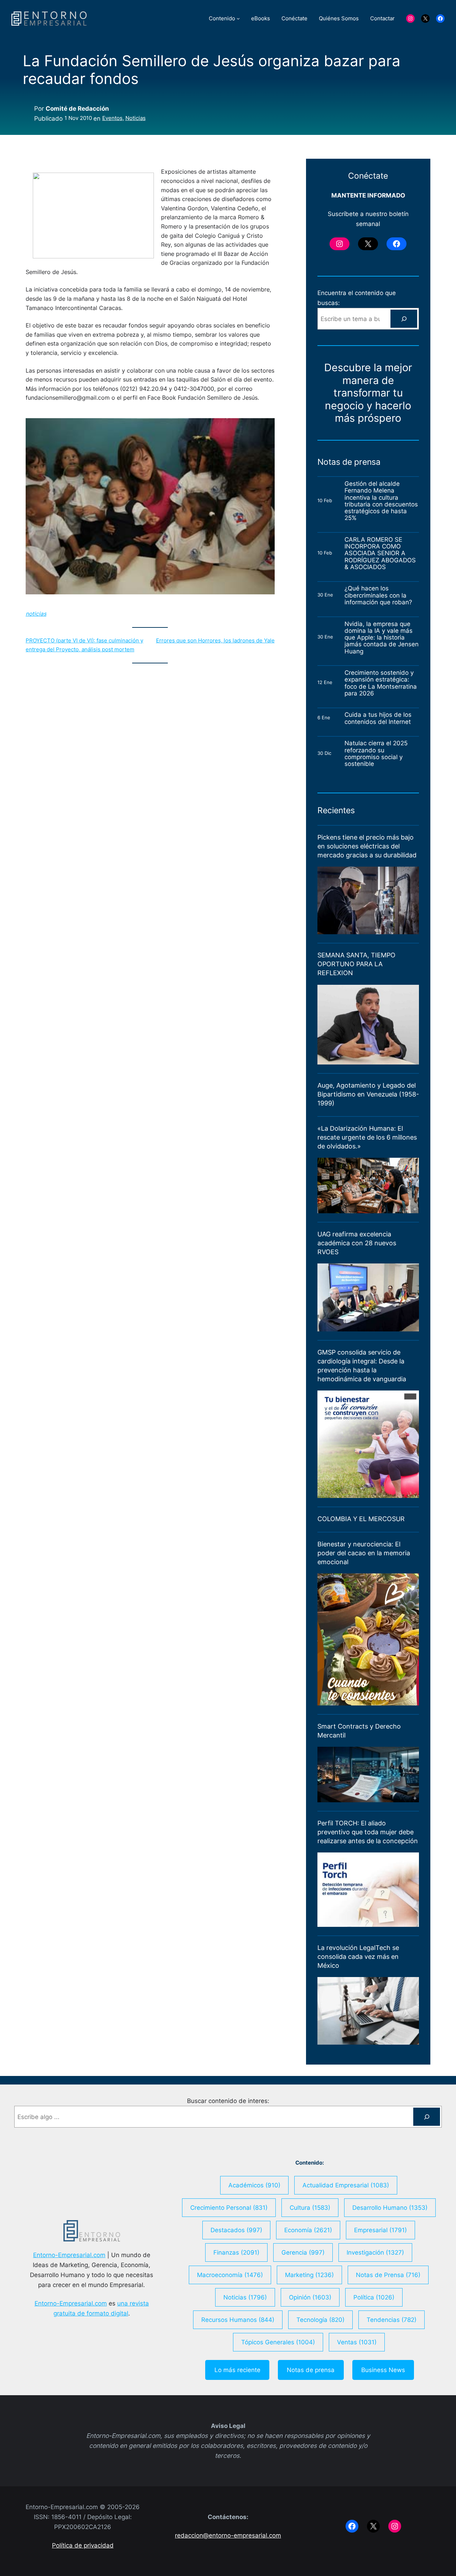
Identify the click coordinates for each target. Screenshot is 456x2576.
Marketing (309, 2275)
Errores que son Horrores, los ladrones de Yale (215, 640)
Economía (308, 2230)
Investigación (375, 2252)
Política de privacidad (83, 2545)
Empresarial (380, 2230)
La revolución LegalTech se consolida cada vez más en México (358, 1957)
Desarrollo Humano (390, 2207)
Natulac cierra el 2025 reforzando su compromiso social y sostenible (376, 753)
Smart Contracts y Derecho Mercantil (359, 1731)
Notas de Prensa (388, 2275)
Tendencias (392, 2320)
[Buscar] (404, 319)
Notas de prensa (311, 2370)
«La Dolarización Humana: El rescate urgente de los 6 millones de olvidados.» (367, 1137)
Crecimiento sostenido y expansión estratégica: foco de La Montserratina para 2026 (381, 683)
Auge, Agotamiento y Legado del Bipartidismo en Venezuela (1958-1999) (368, 1094)
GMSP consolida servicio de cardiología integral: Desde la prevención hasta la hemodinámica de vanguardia (362, 1366)
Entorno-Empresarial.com (69, 2255)
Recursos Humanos (238, 2320)
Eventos (112, 118)
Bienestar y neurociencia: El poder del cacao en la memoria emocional (364, 1553)
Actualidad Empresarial (346, 2185)
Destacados (236, 2230)
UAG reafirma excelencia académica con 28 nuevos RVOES (357, 1243)
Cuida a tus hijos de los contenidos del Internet (379, 718)
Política (374, 2297)
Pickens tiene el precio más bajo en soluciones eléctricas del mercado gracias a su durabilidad (367, 846)
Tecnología (320, 2320)
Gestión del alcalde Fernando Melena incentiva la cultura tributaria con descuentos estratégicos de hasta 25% (381, 501)
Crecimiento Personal (229, 2207)
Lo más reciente (237, 2370)
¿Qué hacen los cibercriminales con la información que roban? (378, 595)
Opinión (310, 2297)
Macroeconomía (230, 2275)
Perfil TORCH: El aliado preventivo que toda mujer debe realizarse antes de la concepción (368, 1832)
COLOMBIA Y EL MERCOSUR (361, 1519)
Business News (383, 2370)
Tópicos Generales (278, 2342)
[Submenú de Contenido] (238, 18)
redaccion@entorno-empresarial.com (228, 2535)
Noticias (136, 118)
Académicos (254, 2185)
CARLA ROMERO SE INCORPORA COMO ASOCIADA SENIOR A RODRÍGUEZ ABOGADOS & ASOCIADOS (380, 553)
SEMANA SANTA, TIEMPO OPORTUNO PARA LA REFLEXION (356, 964)
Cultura (310, 2207)
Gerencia (303, 2252)
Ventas (357, 2342)
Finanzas (236, 2252)
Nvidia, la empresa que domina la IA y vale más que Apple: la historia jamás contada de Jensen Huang (382, 637)
